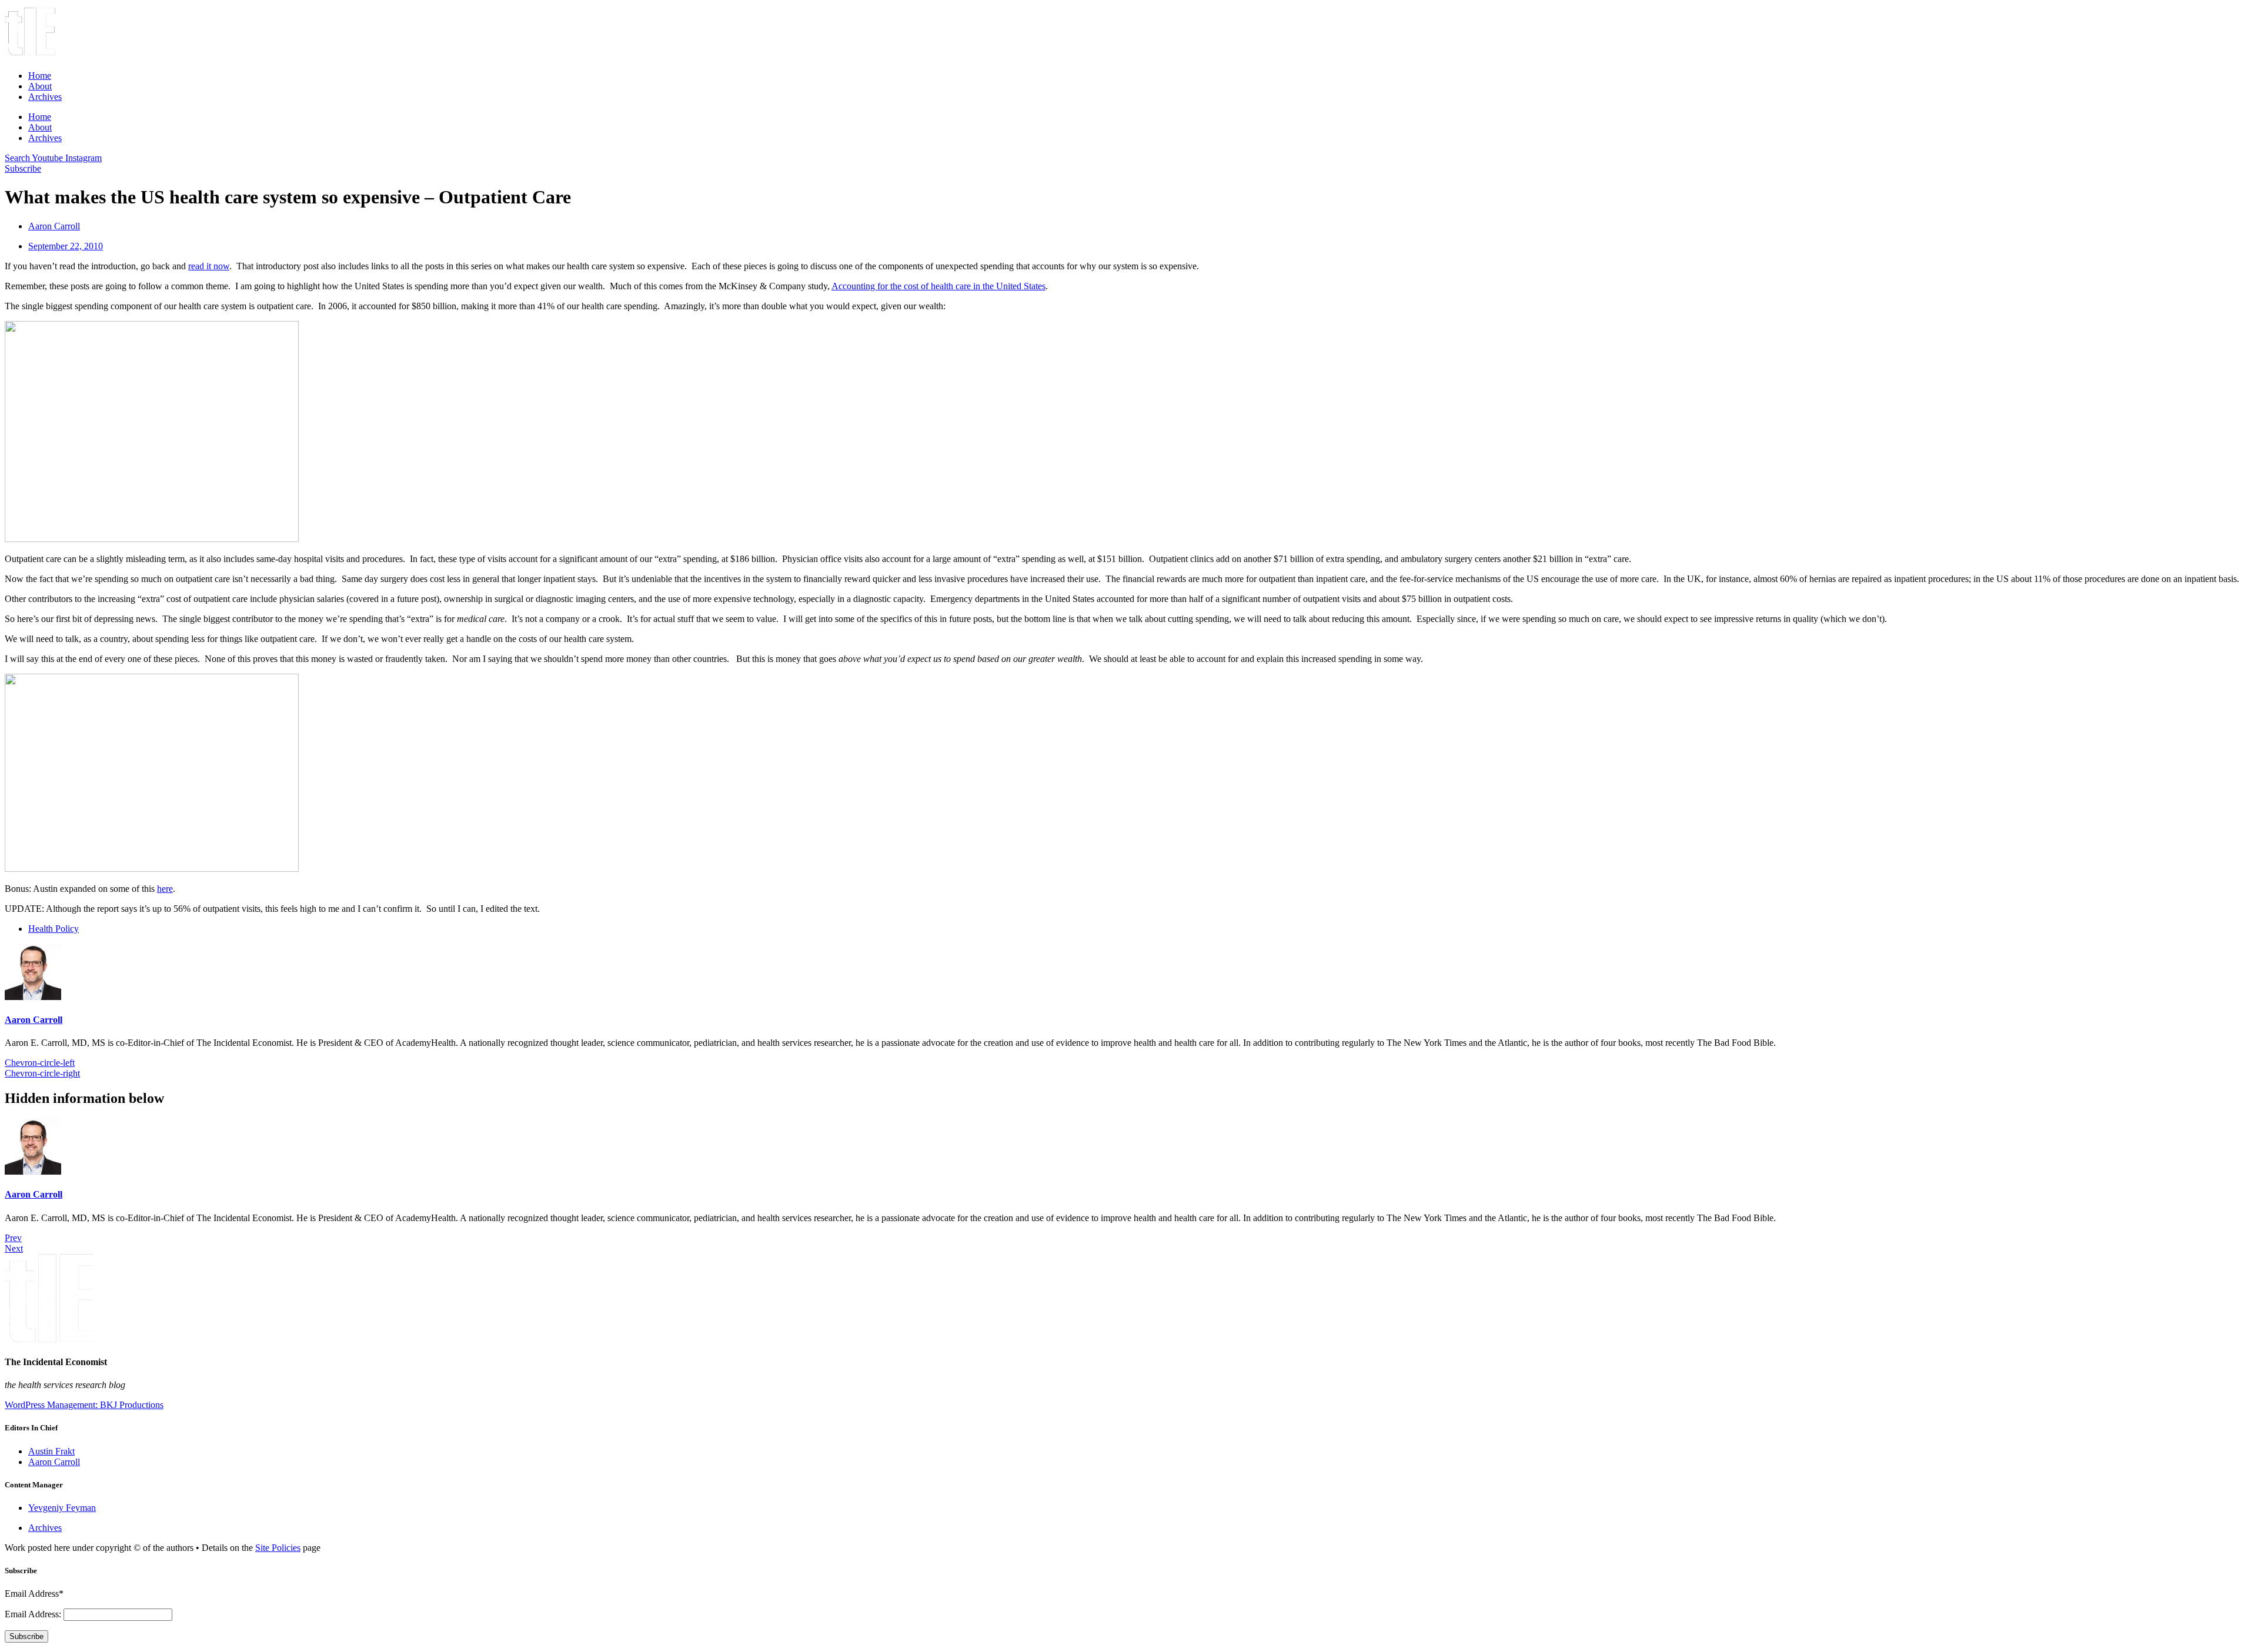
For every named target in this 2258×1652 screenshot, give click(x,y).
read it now (209, 266)
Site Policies (278, 1548)
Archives (45, 97)
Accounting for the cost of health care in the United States (938, 286)
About (40, 86)
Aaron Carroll (34, 1020)
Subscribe (26, 1636)
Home (40, 76)
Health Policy (54, 929)
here (165, 889)
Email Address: (34, 1614)
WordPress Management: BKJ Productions (84, 1405)
